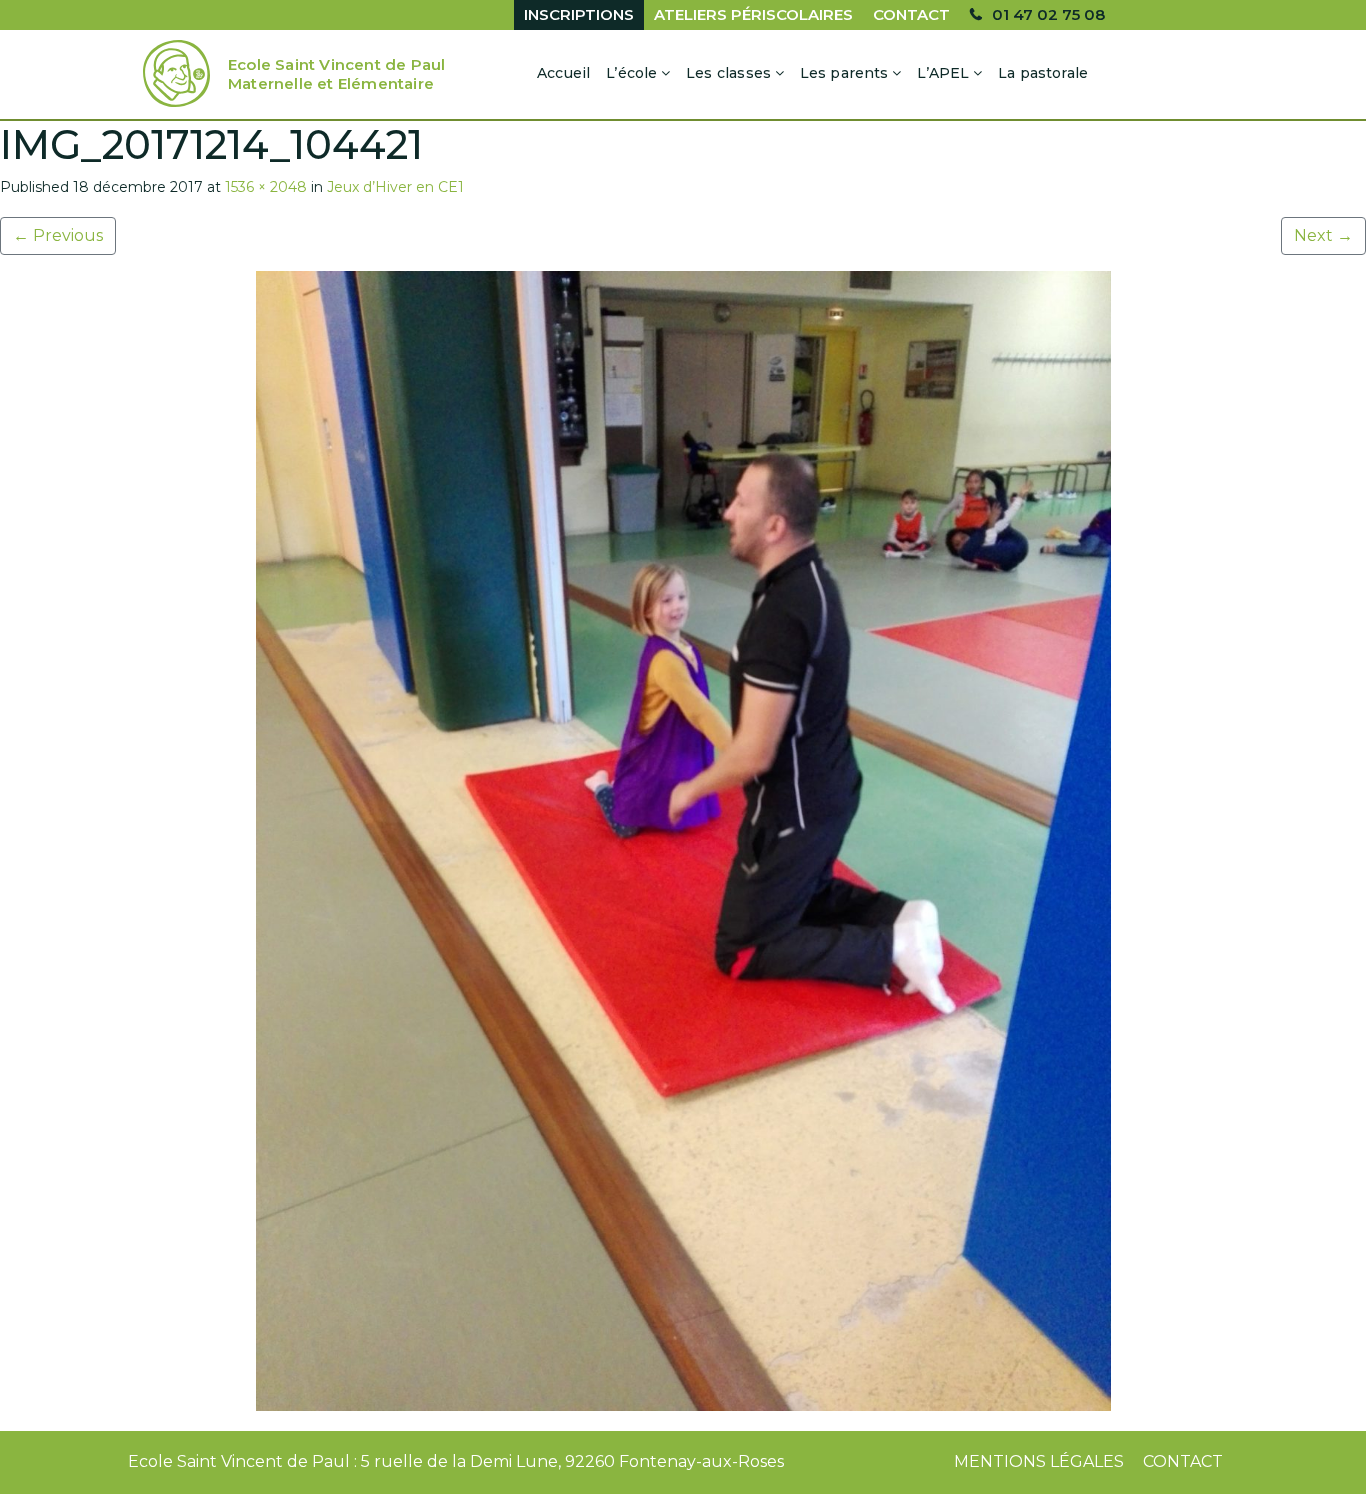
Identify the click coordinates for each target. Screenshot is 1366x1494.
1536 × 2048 (266, 187)
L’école (631, 73)
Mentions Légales (1039, 1461)
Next (1323, 235)
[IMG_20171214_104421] (683, 841)
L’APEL (943, 73)
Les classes (728, 73)
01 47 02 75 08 (1048, 14)
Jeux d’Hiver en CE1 (395, 187)
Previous (58, 235)
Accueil (563, 73)
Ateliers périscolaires (753, 14)
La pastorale (1043, 73)
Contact (911, 14)
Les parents (844, 73)
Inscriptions (579, 14)
